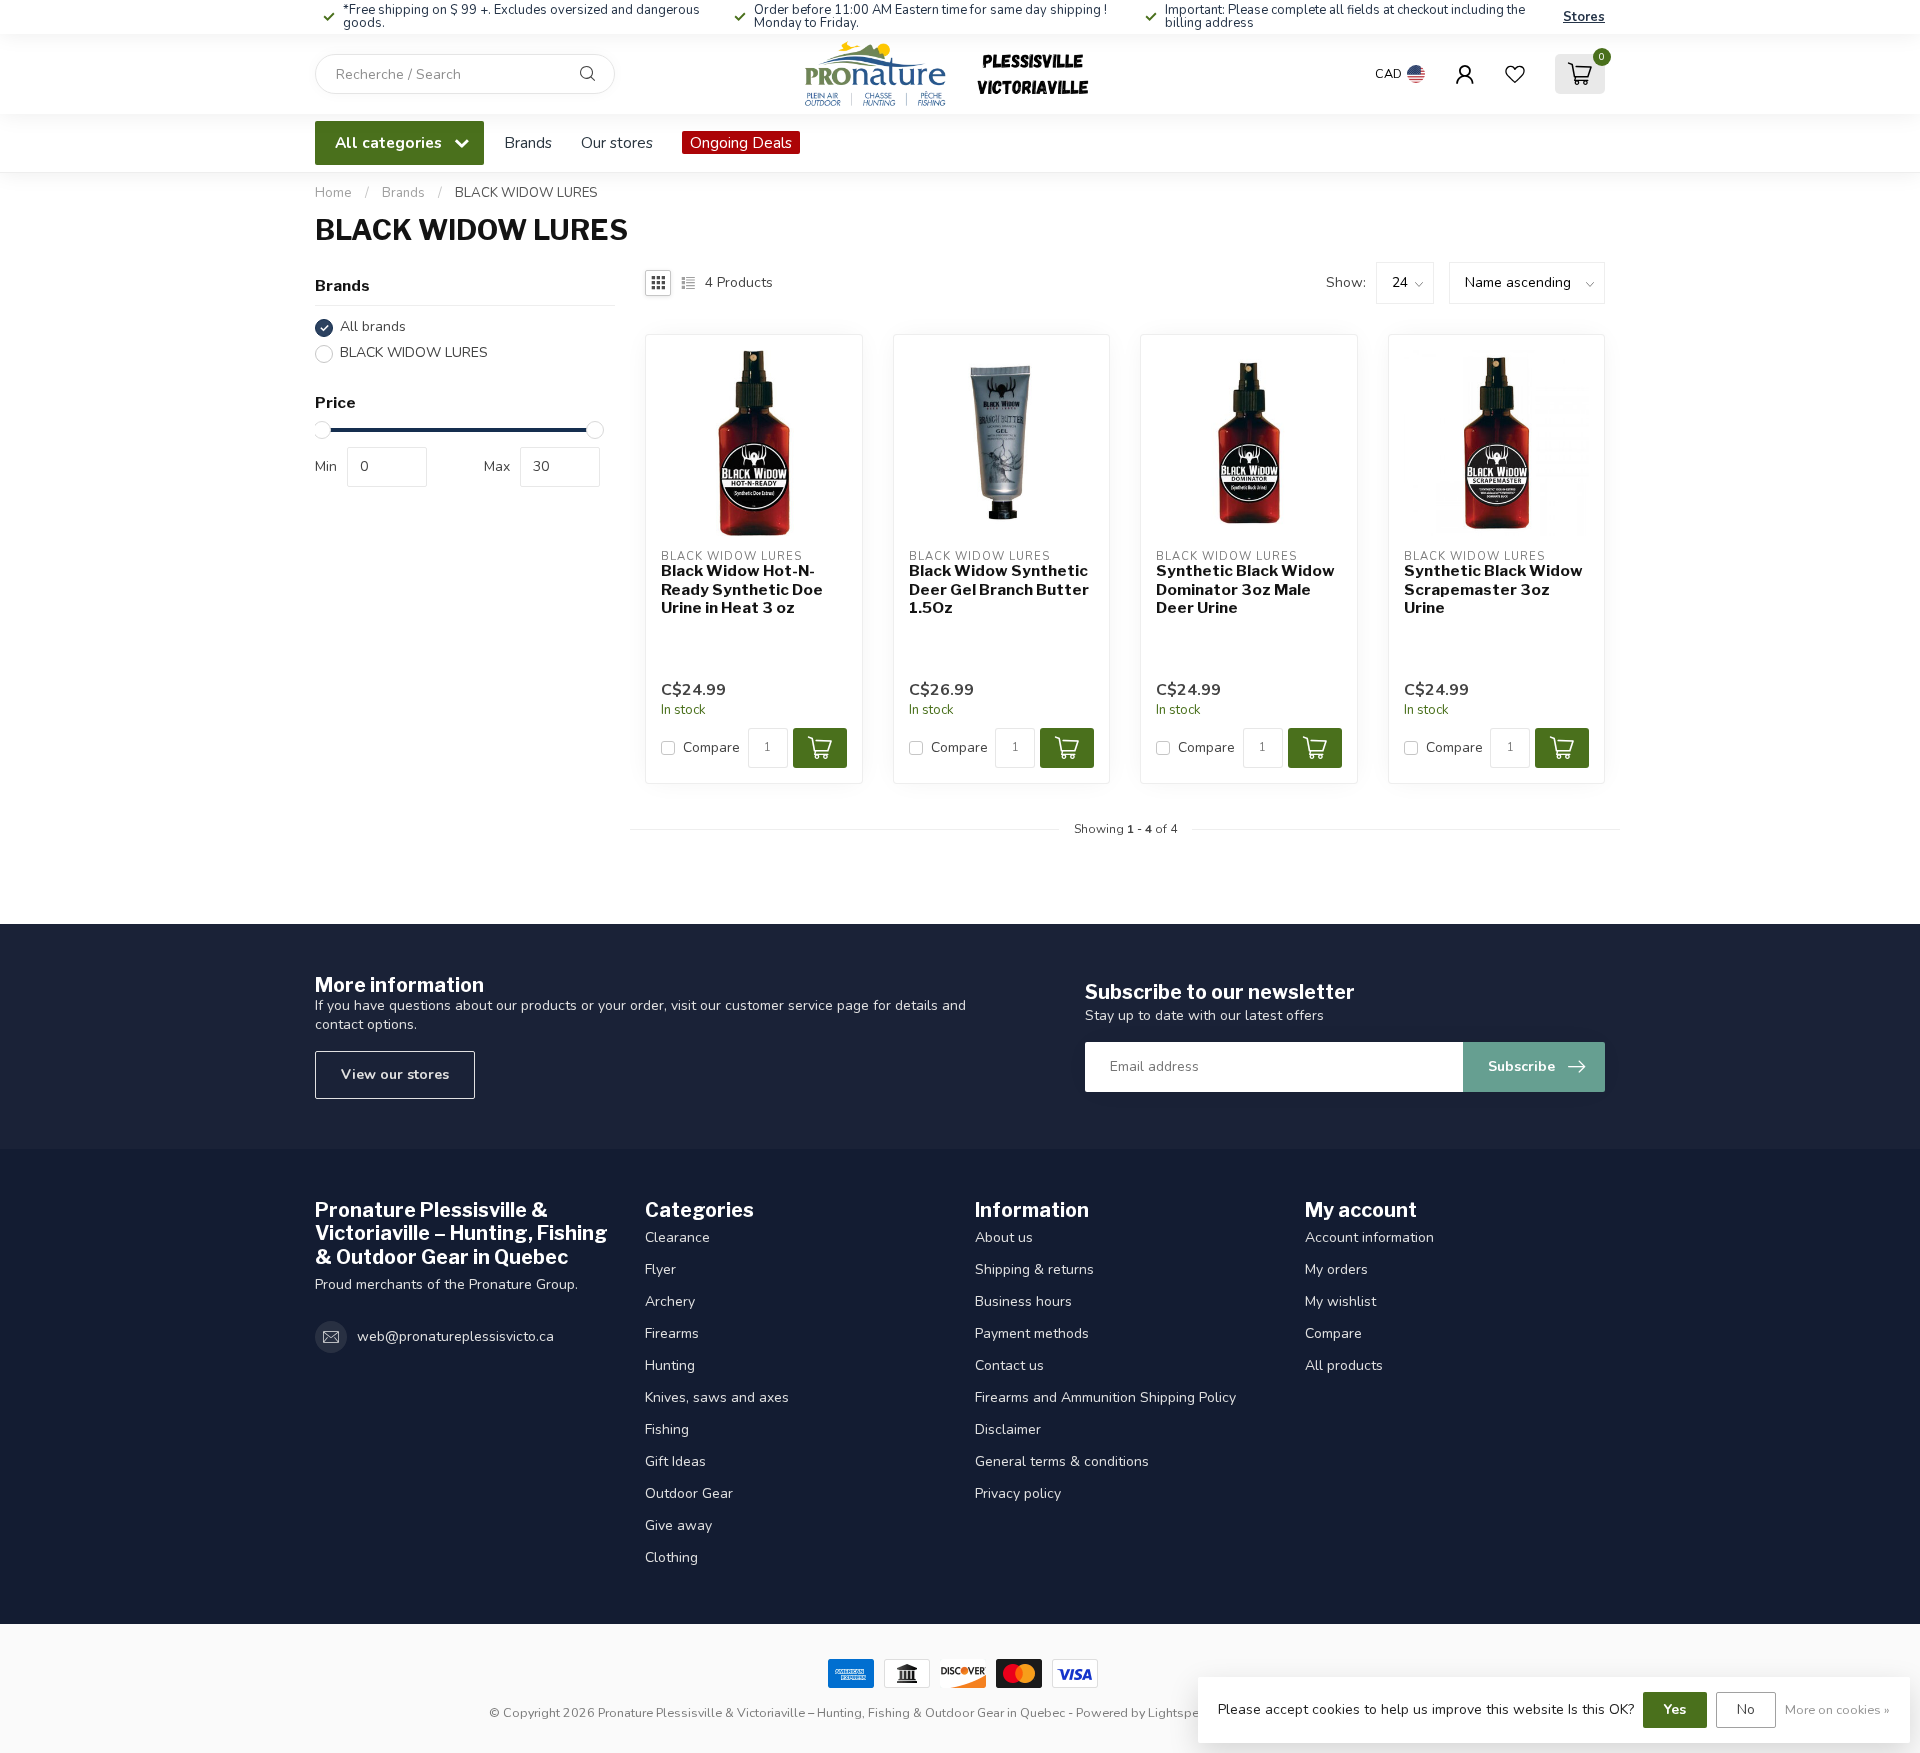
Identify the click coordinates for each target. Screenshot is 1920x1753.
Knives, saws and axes (717, 1397)
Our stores (617, 142)
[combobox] (465, 74)
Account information (1369, 1237)
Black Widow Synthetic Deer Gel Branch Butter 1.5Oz (999, 589)
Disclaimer (1008, 1429)
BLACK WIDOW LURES (526, 193)
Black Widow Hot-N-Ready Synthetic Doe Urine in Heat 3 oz (742, 589)
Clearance (677, 1237)
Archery (670, 1301)
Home (333, 193)
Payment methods (1032, 1333)
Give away (678, 1525)
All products (1344, 1365)
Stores (1584, 17)
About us (1004, 1237)
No (1746, 1709)
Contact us (1009, 1365)
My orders (1336, 1269)
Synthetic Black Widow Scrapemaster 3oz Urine (1493, 589)
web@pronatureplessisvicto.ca (455, 1336)
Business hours (1023, 1301)
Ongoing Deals (741, 142)
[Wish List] (1515, 74)
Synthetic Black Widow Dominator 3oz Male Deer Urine (1245, 589)
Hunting (670, 1365)
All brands (373, 327)
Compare (711, 747)
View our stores (395, 1074)
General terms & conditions (1062, 1461)
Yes (1675, 1709)
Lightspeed (1181, 1712)
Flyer (660, 1269)
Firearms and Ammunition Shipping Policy (1105, 1397)
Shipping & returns (1034, 1269)
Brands (528, 142)
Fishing (667, 1429)
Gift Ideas (675, 1461)
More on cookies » (1837, 1709)
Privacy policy (1018, 1493)
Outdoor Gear (689, 1493)
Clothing (671, 1557)
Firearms (672, 1333)
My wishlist (1340, 1301)
